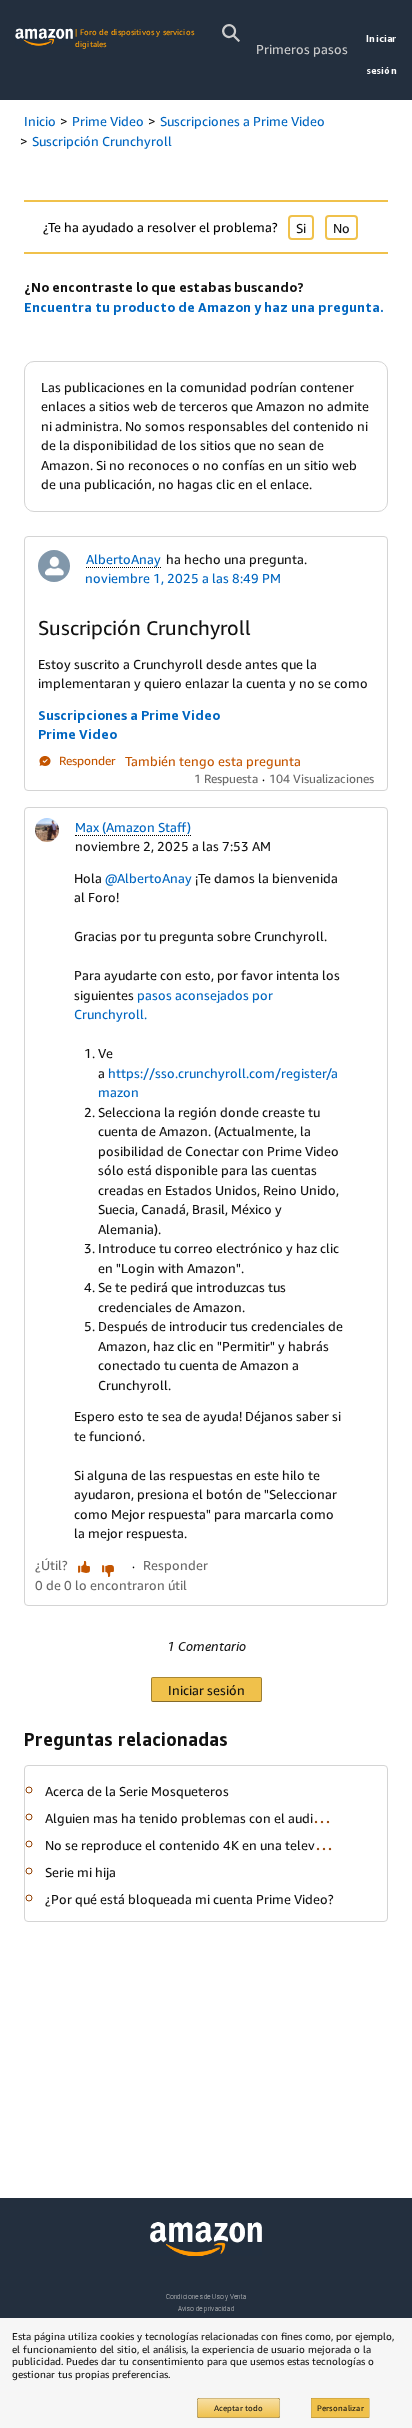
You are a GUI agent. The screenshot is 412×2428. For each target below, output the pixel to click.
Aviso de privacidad (206, 2308)
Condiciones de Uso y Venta (206, 2296)
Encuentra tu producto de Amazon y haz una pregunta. (204, 307)
